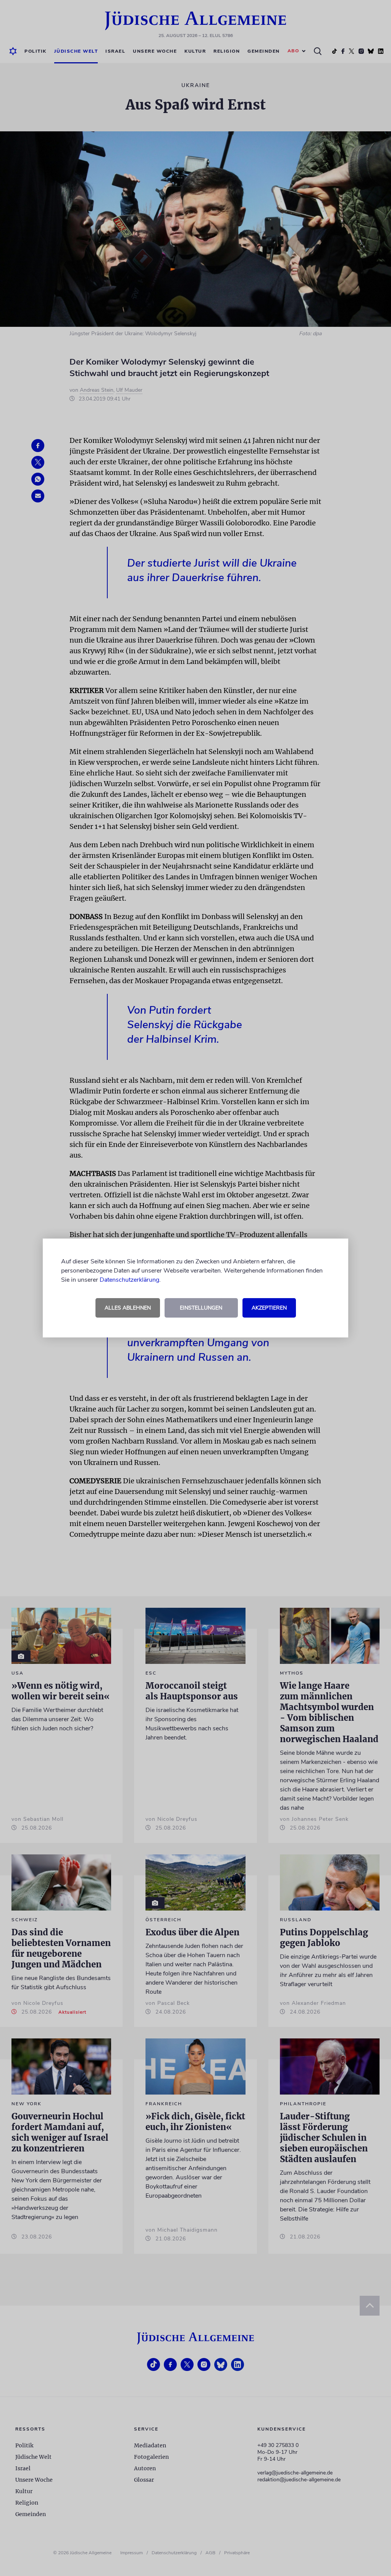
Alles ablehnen (128, 1308)
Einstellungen (201, 1308)
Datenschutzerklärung (129, 1280)
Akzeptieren (269, 1308)
